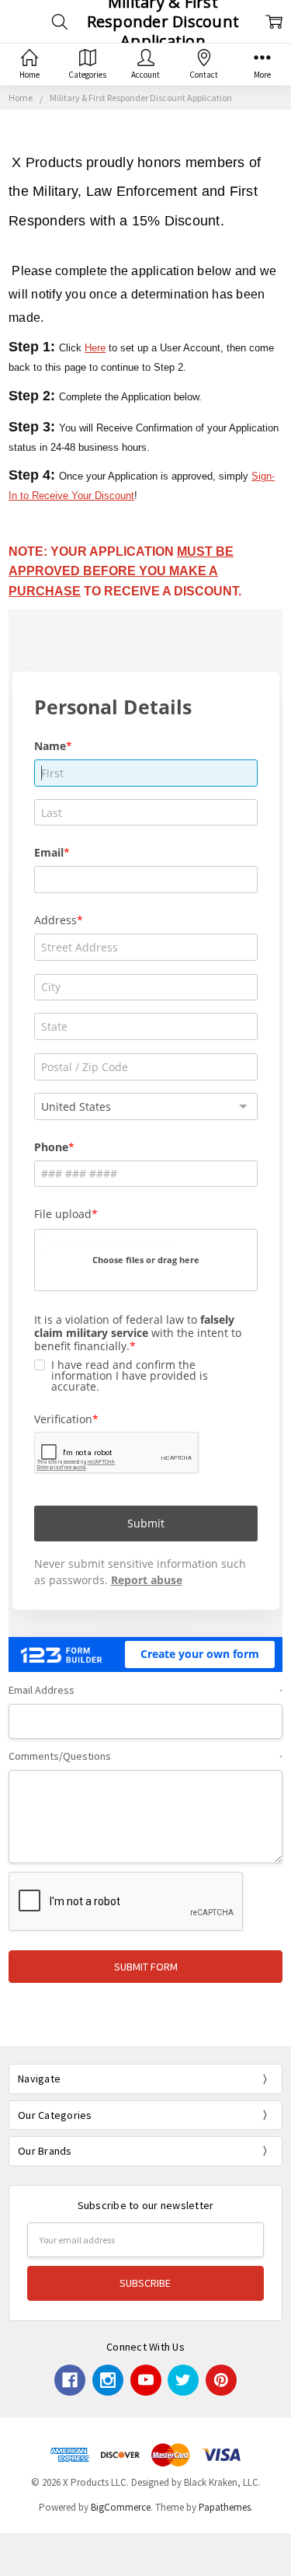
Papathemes (225, 2507)
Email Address (145, 1690)
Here (95, 348)
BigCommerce (121, 2507)
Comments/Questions (145, 1756)
